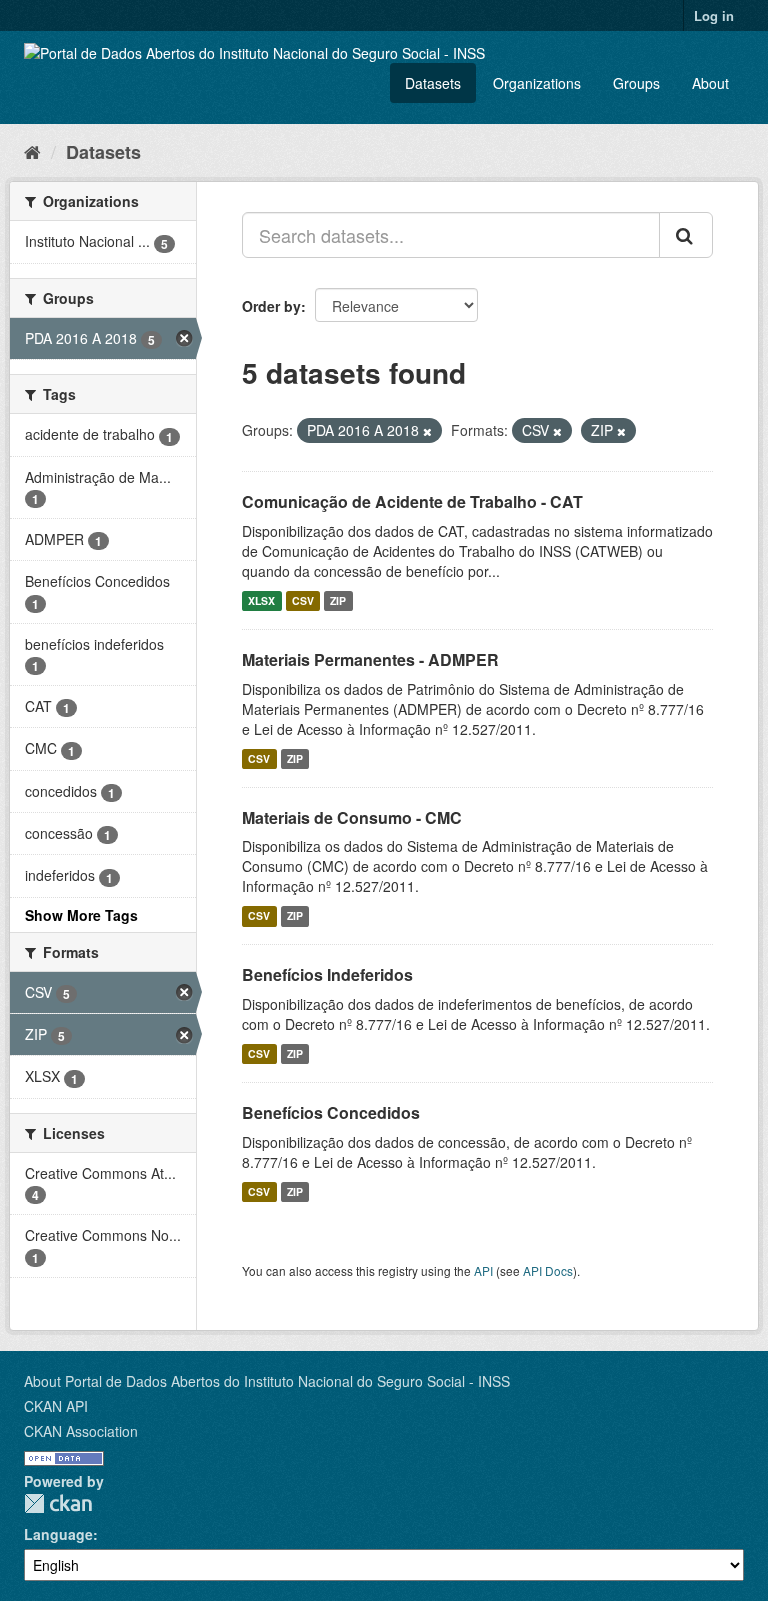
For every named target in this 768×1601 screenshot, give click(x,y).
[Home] (32, 151)
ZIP (338, 600)
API (483, 1270)
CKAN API (56, 1406)
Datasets (433, 83)
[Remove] (427, 431)
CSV (303, 600)
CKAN (58, 1503)
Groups (636, 83)
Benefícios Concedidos (331, 1112)
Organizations (537, 83)
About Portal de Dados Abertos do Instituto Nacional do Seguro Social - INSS (267, 1381)
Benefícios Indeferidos (327, 974)
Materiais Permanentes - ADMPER (370, 659)
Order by (271, 306)
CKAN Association (81, 1431)
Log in (714, 15)
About (710, 83)
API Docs (548, 1270)
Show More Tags (81, 915)
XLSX (261, 600)
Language (58, 1534)
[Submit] (686, 235)
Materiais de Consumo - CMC (352, 817)
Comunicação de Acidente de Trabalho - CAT (412, 501)
